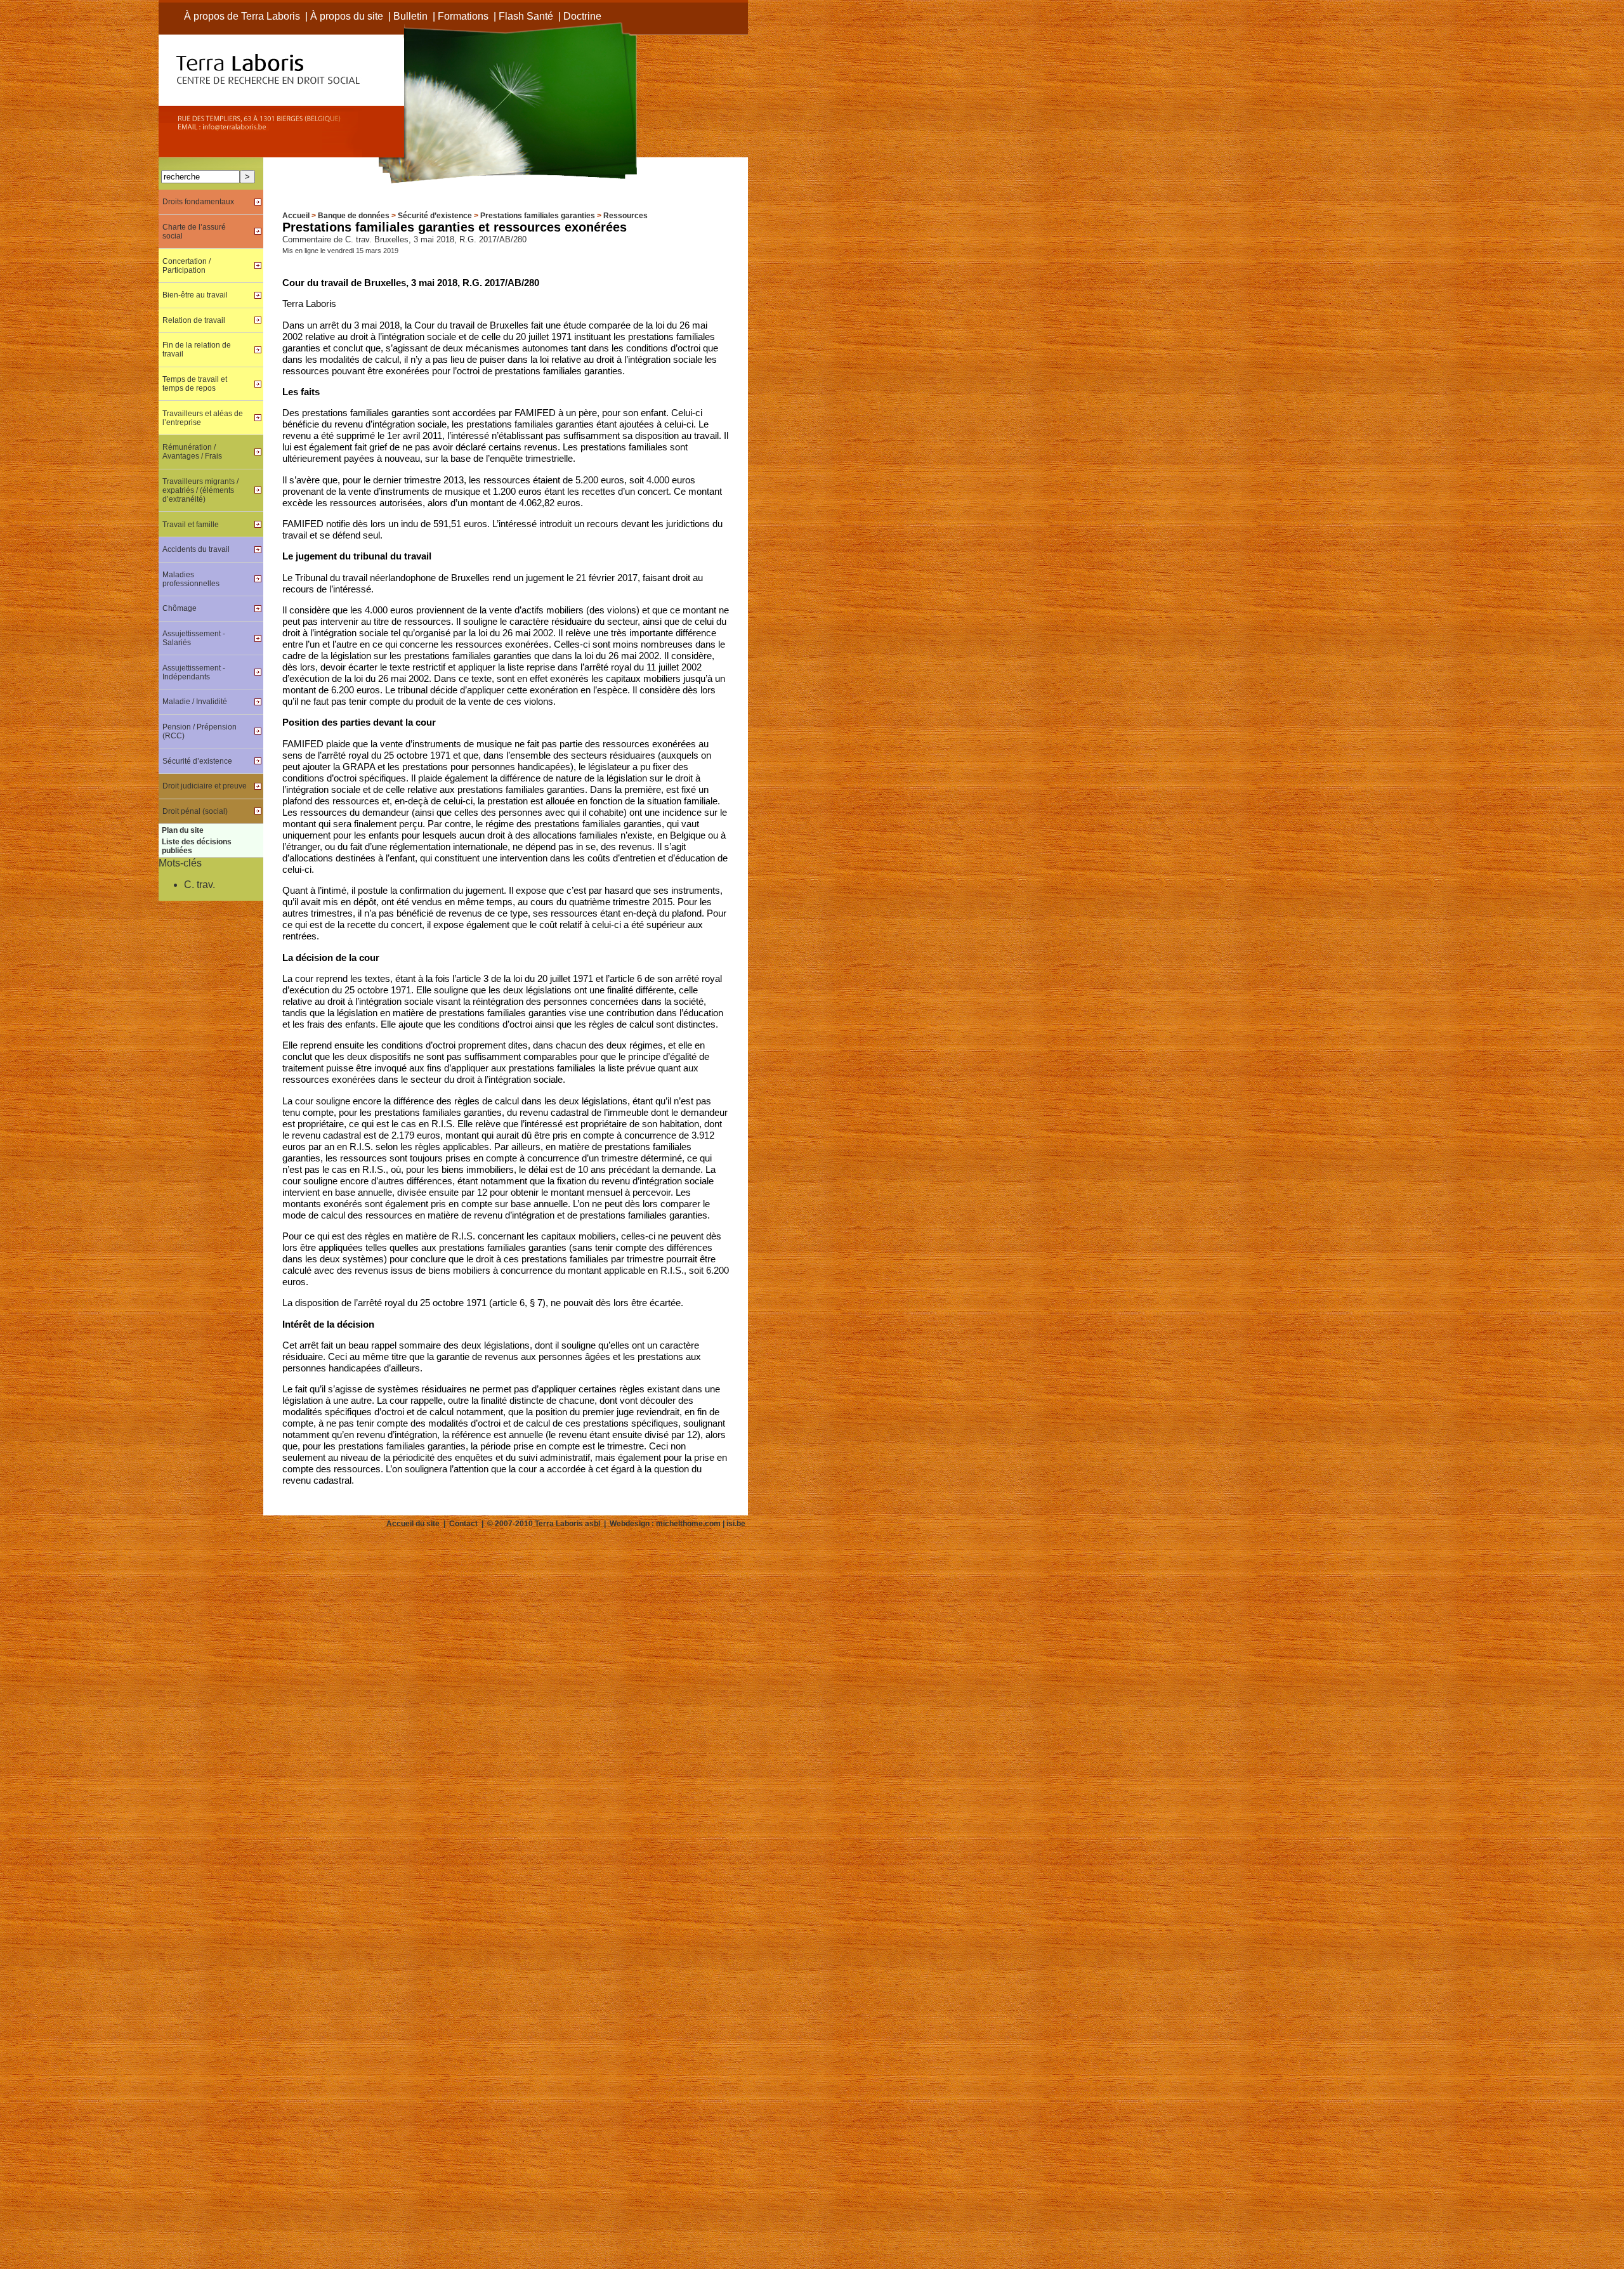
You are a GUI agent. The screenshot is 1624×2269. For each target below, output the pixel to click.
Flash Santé (526, 16)
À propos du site (347, 16)
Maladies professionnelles (191, 579)
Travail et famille (191, 525)
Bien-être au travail (195, 295)
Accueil (296, 216)
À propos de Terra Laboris (242, 16)
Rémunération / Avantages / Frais (192, 452)
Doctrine (582, 16)
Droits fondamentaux (198, 202)
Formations (463, 16)
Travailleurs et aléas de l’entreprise (203, 418)
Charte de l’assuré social (194, 232)
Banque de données (354, 216)
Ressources (625, 216)
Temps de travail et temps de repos (195, 384)
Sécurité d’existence (435, 216)
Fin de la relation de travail (197, 350)
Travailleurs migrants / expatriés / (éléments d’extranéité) (200, 490)
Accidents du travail (196, 549)
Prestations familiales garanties (538, 216)
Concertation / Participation (187, 266)
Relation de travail (194, 320)
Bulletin (410, 16)
